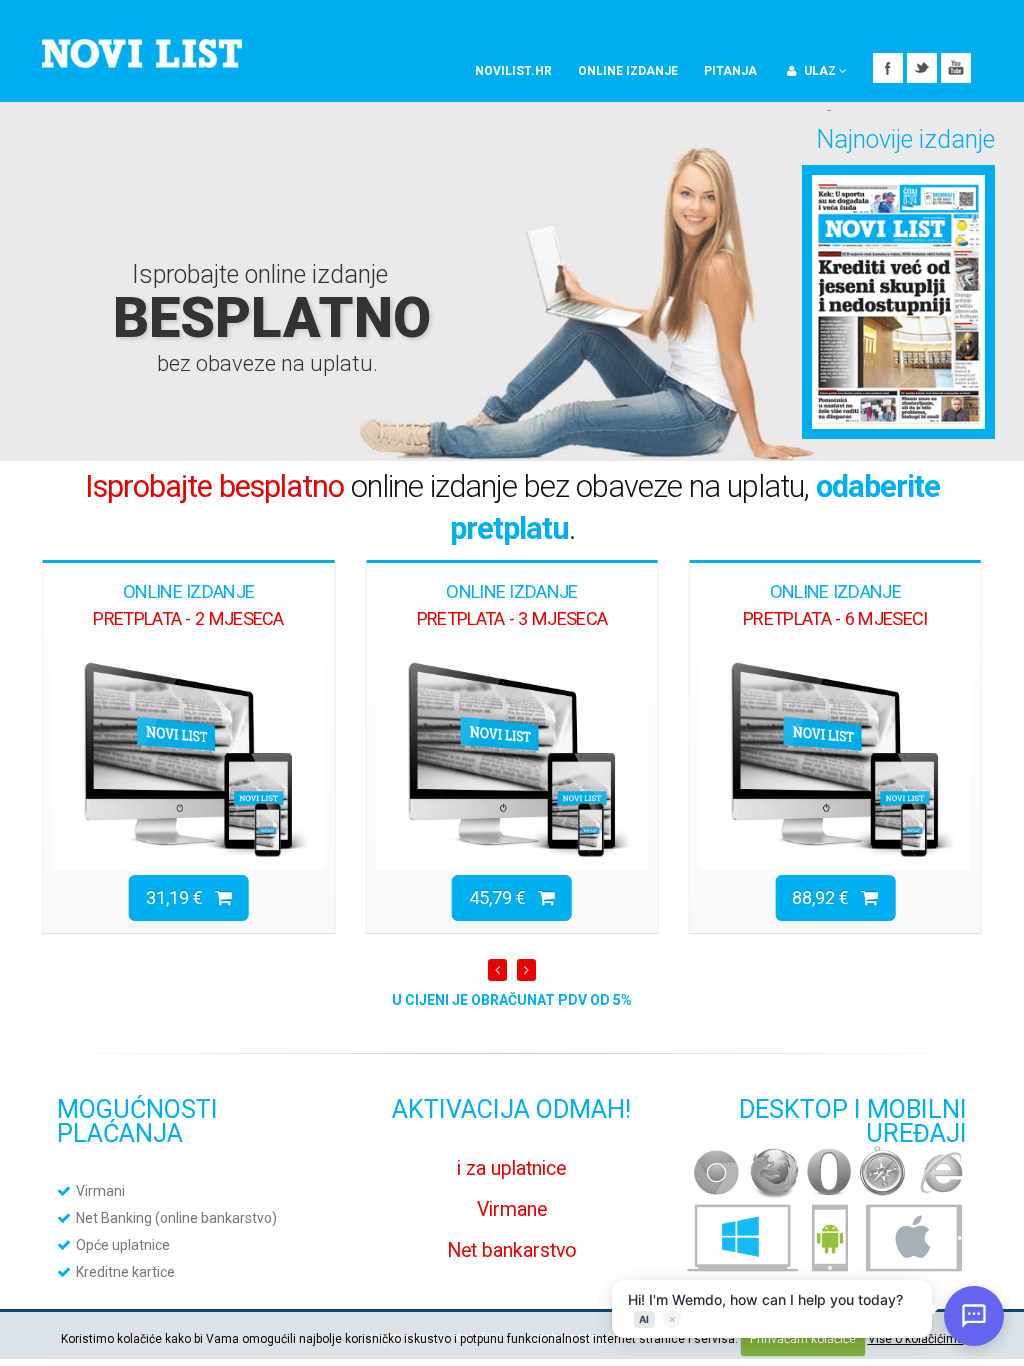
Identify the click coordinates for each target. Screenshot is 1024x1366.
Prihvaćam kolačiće (803, 1339)
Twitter (922, 68)
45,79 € (503, 897)
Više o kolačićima (916, 1339)
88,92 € (826, 897)
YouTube (956, 68)
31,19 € (180, 897)
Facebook (888, 68)
